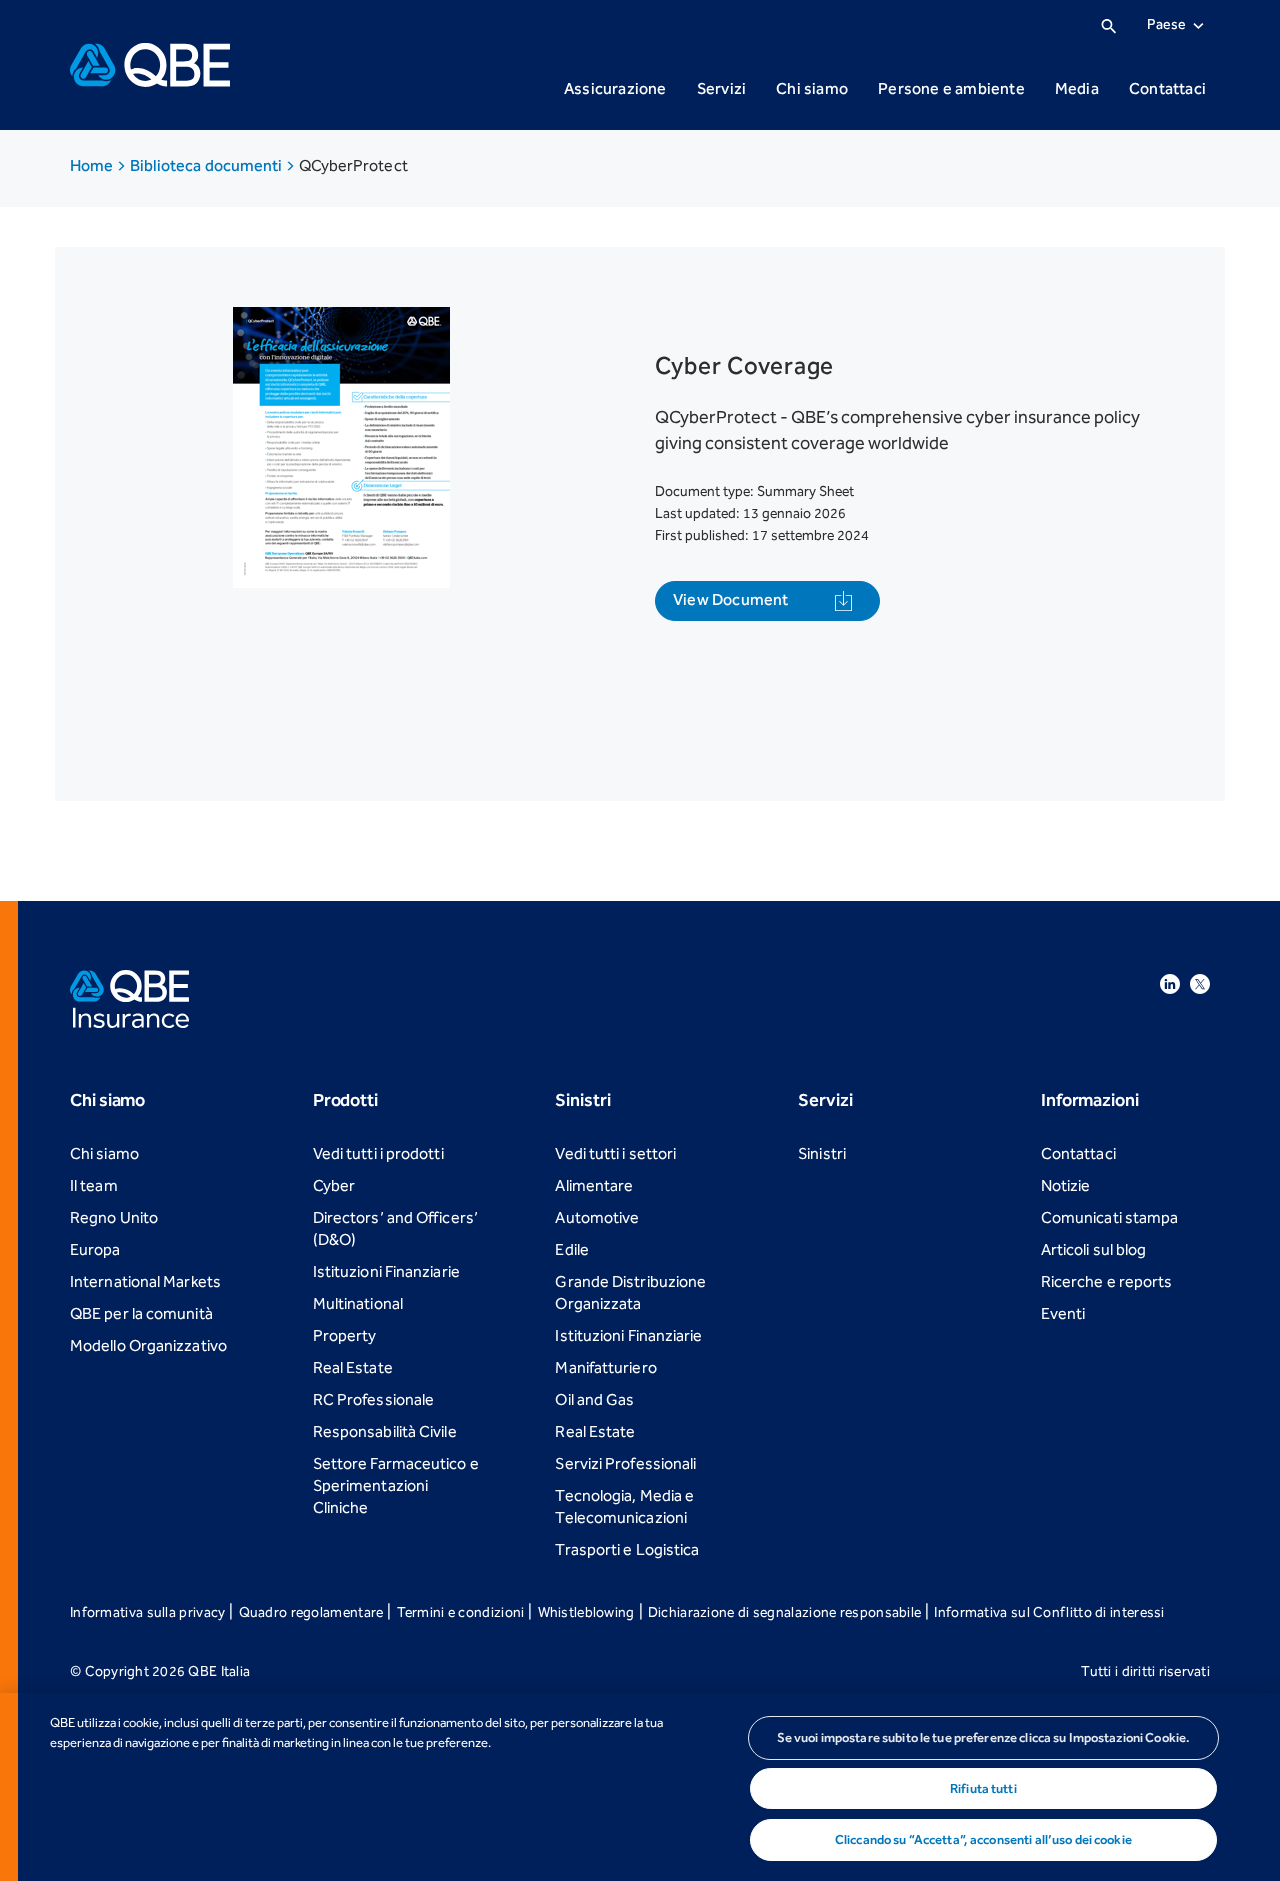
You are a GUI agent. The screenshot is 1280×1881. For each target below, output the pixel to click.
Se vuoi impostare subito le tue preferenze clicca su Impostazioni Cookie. (984, 1737)
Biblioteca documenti (208, 165)
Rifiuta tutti (983, 1788)
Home (93, 165)
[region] (640, 1787)
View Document (731, 599)
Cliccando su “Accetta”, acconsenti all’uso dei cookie (983, 1839)
